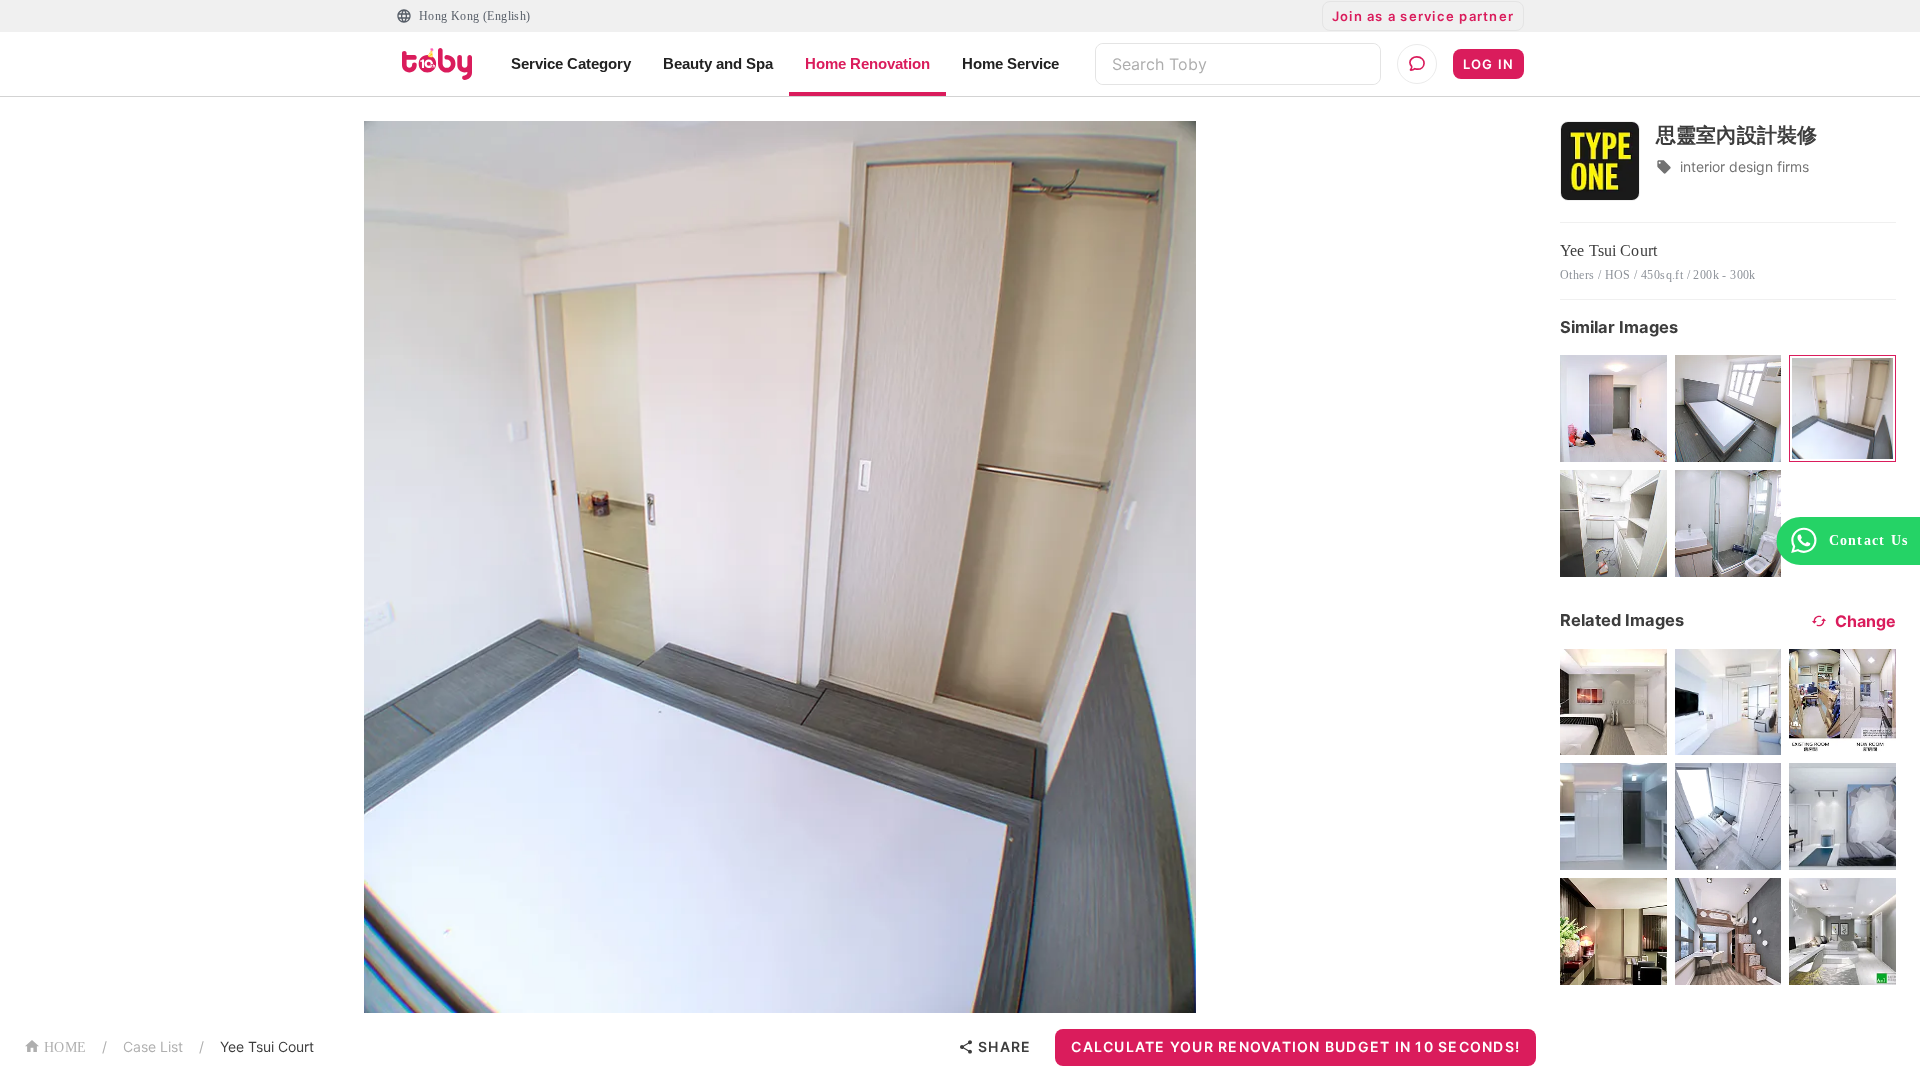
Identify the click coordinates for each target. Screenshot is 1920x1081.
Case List (153, 1046)
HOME (65, 1047)
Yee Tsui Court (267, 1046)
